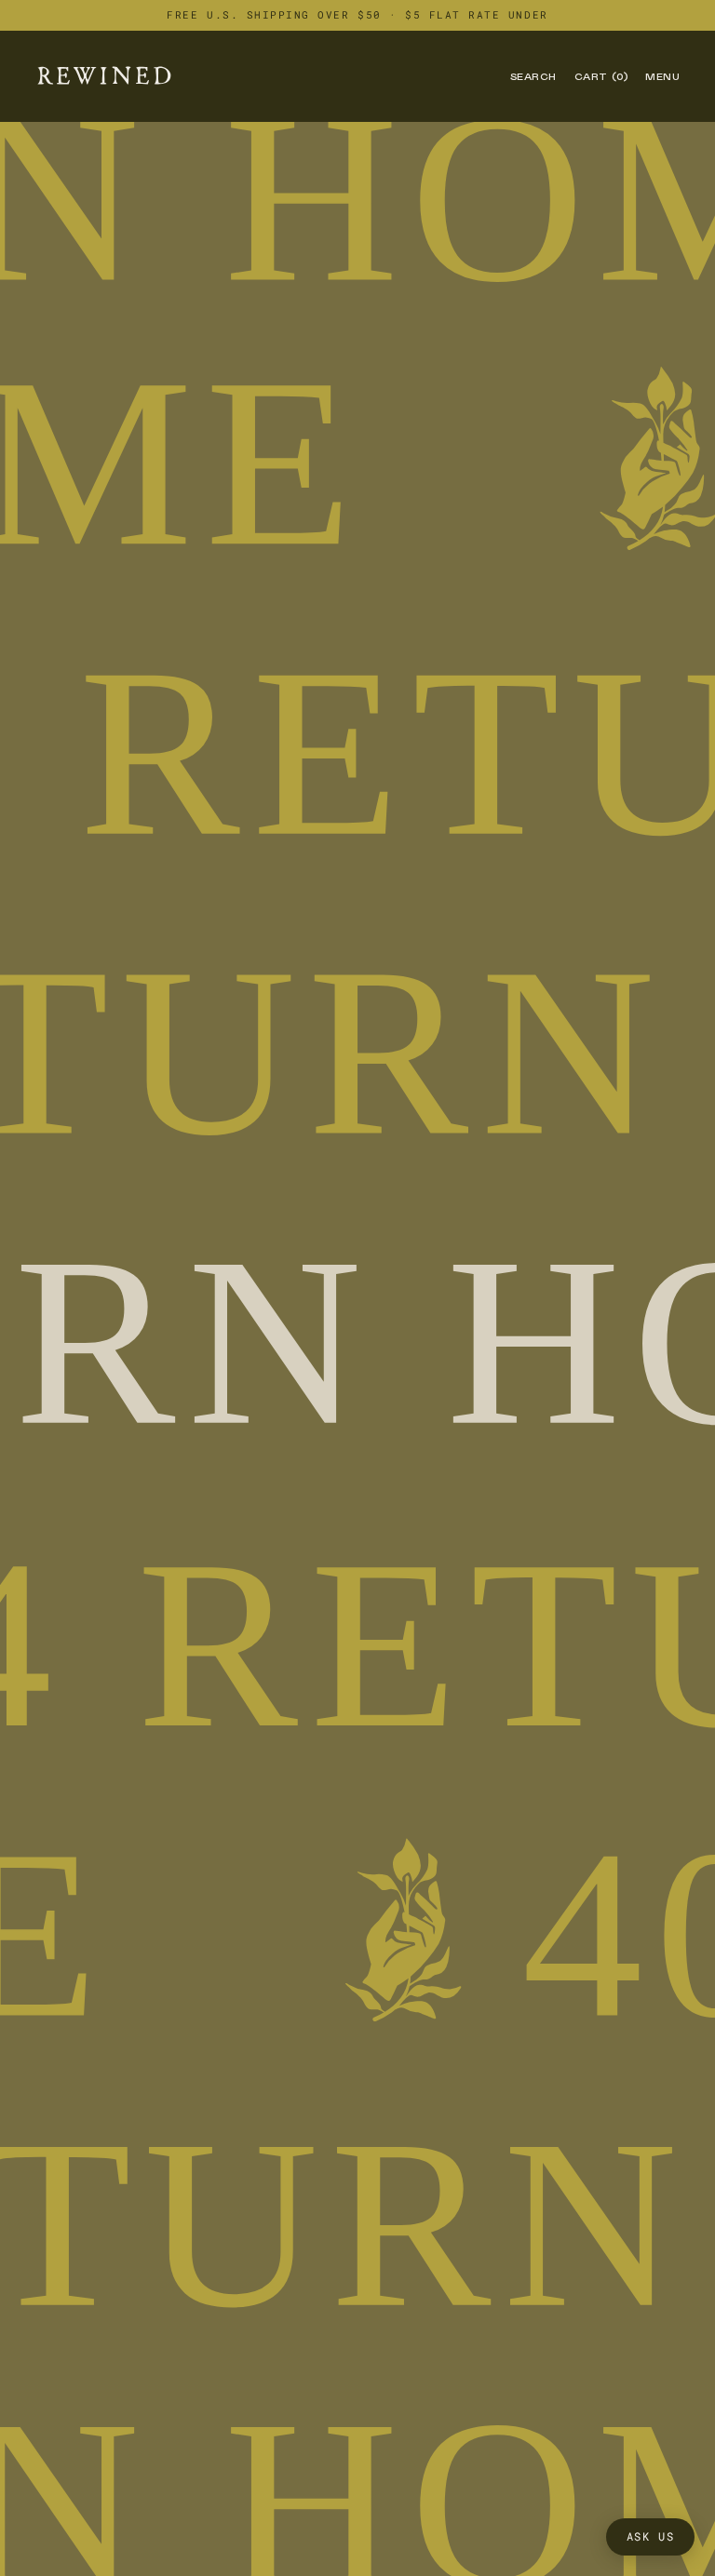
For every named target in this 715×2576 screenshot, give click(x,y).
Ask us (651, 2536)
